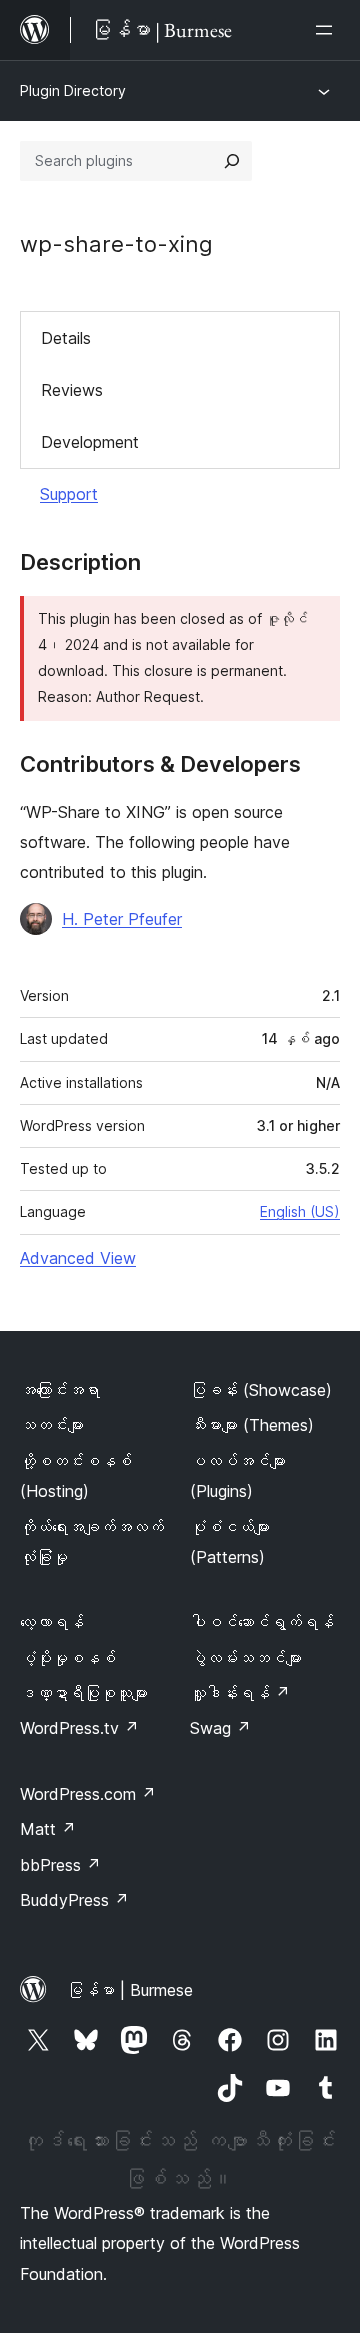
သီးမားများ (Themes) (252, 1425)
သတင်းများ (52, 1425)
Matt (48, 1829)
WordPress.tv (79, 1728)
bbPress (60, 1865)
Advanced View (78, 1258)
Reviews (72, 390)
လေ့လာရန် (52, 1622)
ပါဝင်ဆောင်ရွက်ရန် (262, 1622)
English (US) (300, 1211)
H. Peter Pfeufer (122, 919)
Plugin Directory (73, 90)
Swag (220, 1728)
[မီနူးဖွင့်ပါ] (328, 30)
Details (66, 338)
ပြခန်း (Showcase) (261, 1390)
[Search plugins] (232, 161)
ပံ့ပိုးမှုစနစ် (68, 1658)
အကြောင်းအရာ (60, 1390)
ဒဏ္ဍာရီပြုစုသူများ (84, 1693)
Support (69, 494)
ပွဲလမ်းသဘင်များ (246, 1658)
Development (90, 442)
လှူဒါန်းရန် (240, 1693)
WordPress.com (88, 1794)
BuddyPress (74, 1900)
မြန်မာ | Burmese (130, 1990)
